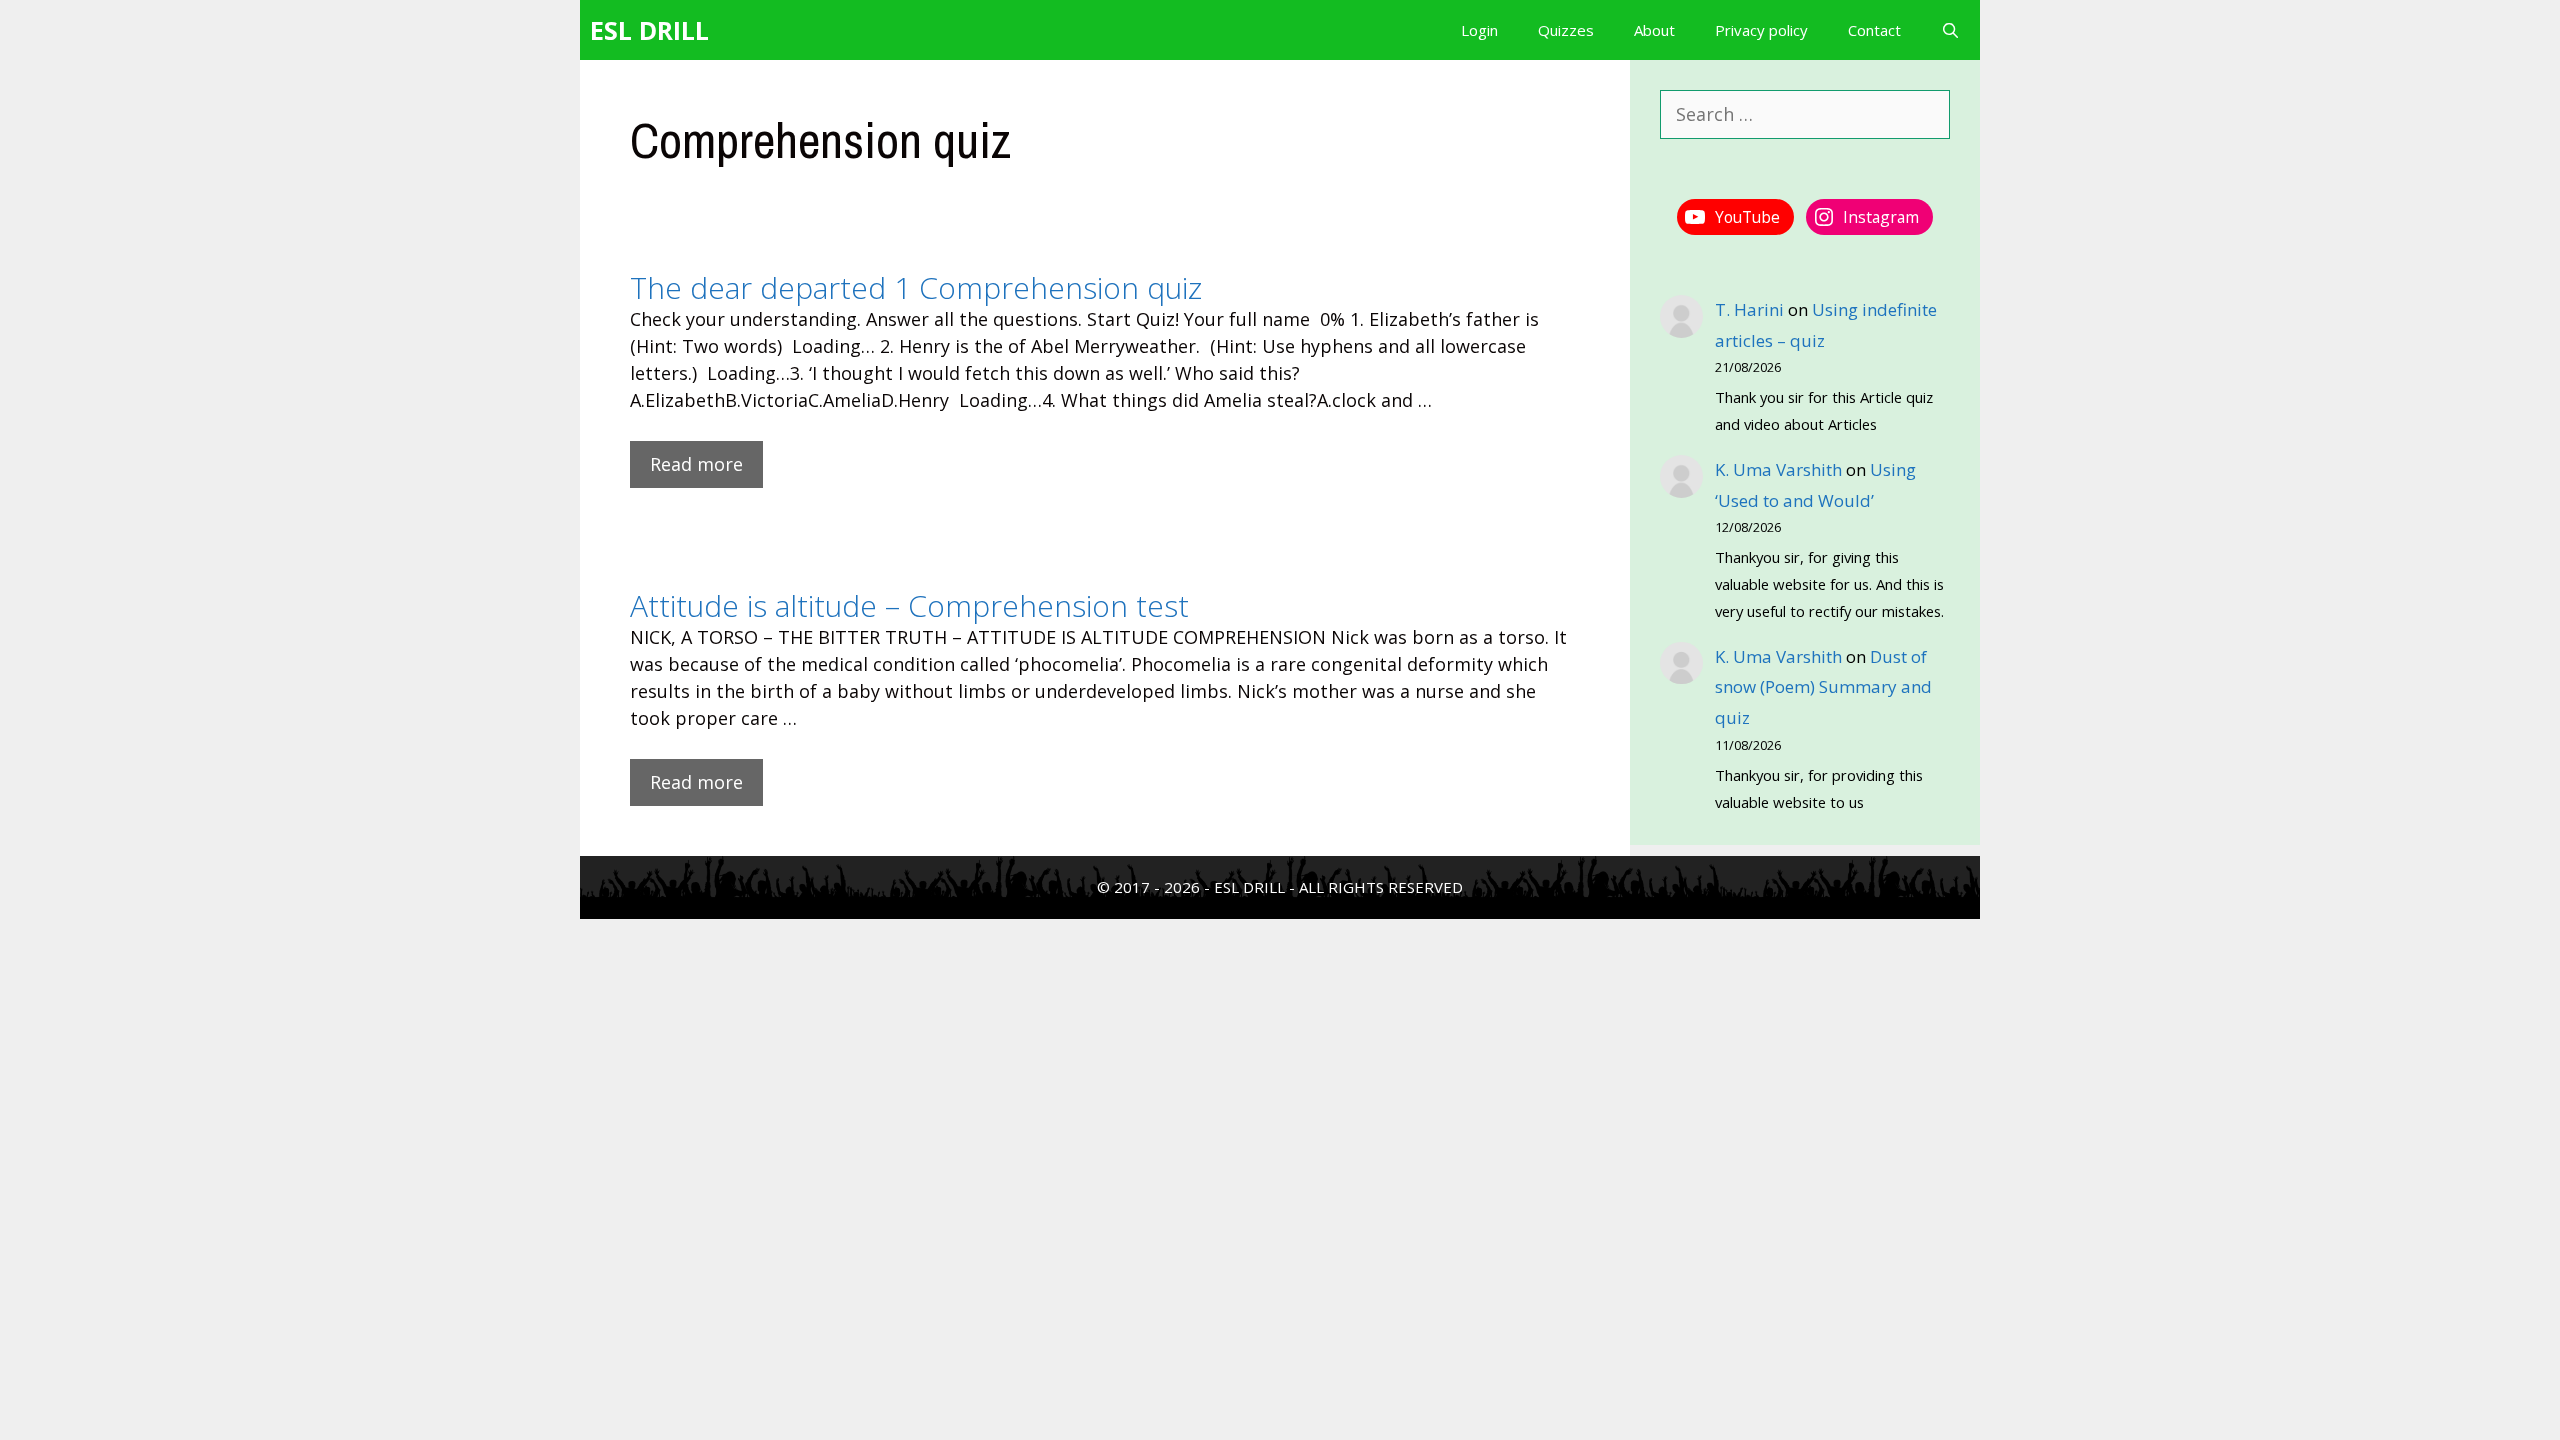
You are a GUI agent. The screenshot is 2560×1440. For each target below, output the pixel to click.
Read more (696, 464)
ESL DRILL (649, 30)
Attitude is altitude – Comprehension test (909, 605)
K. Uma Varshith (1778, 469)
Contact (1874, 30)
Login (1479, 30)
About (1654, 30)
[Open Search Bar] (1950, 30)
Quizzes (1566, 30)
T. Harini (1749, 309)
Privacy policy (1761, 30)
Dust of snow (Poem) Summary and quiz (1823, 687)
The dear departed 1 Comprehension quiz (916, 287)
